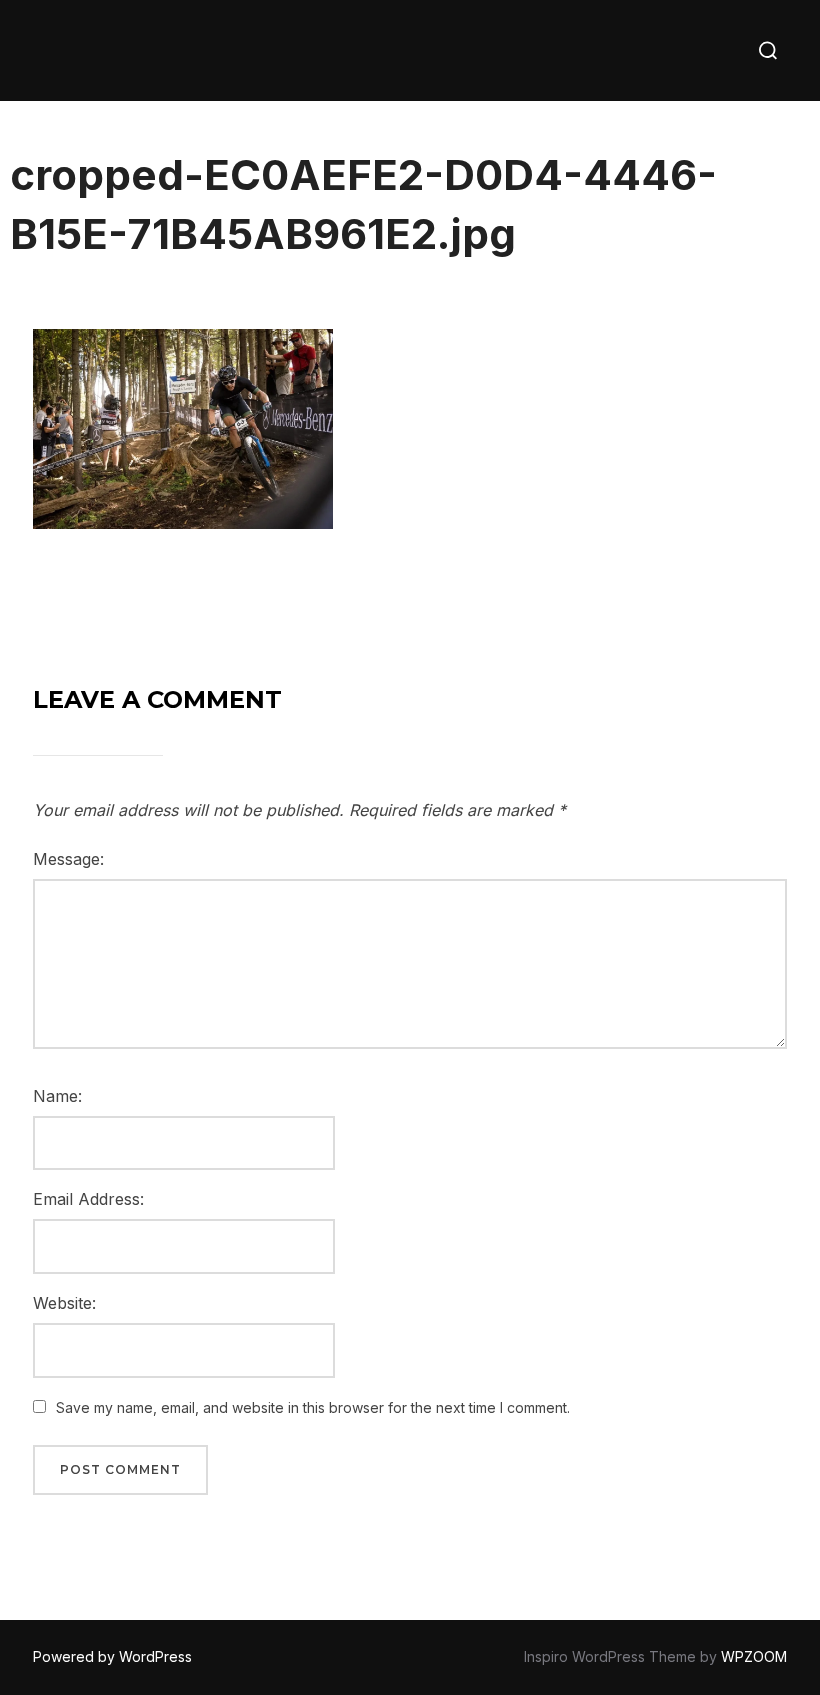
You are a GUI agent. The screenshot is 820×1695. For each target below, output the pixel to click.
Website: (64, 1303)
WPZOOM (754, 1656)
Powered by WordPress (112, 1656)
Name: (57, 1096)
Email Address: (88, 1199)
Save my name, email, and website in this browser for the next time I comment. (313, 1407)
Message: (68, 859)
